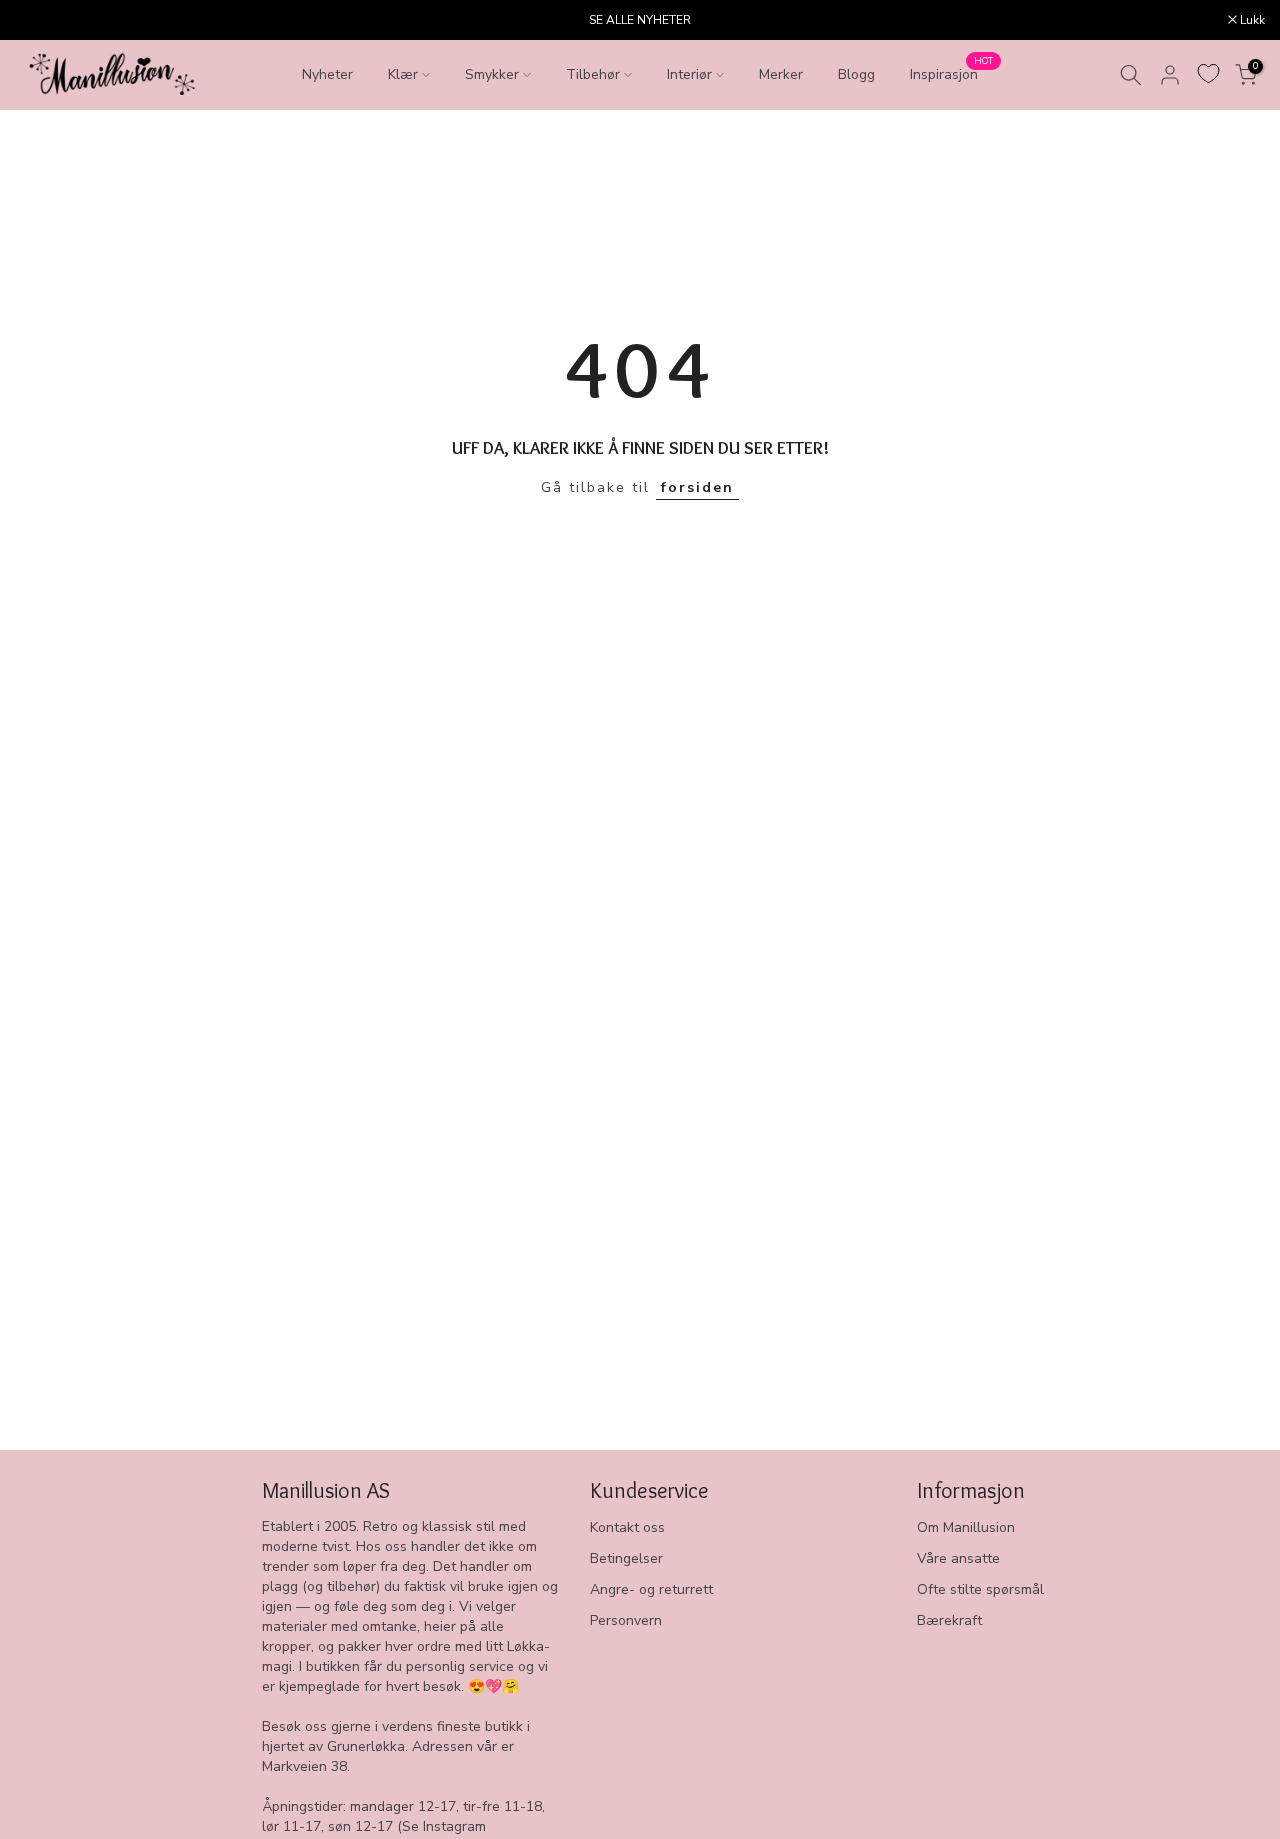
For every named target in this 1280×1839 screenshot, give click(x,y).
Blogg (856, 74)
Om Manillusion (966, 1527)
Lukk (38, 20)
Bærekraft (949, 1620)
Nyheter (327, 74)
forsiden (697, 487)
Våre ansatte (958, 1558)
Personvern (626, 1620)
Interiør (689, 74)
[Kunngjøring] (640, 20)
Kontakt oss (627, 1527)
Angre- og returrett (651, 1589)
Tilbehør (593, 74)
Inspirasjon (951, 73)
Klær (403, 74)
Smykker (492, 74)
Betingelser (626, 1558)
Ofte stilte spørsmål (980, 1589)
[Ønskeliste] (1208, 73)
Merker (781, 74)
